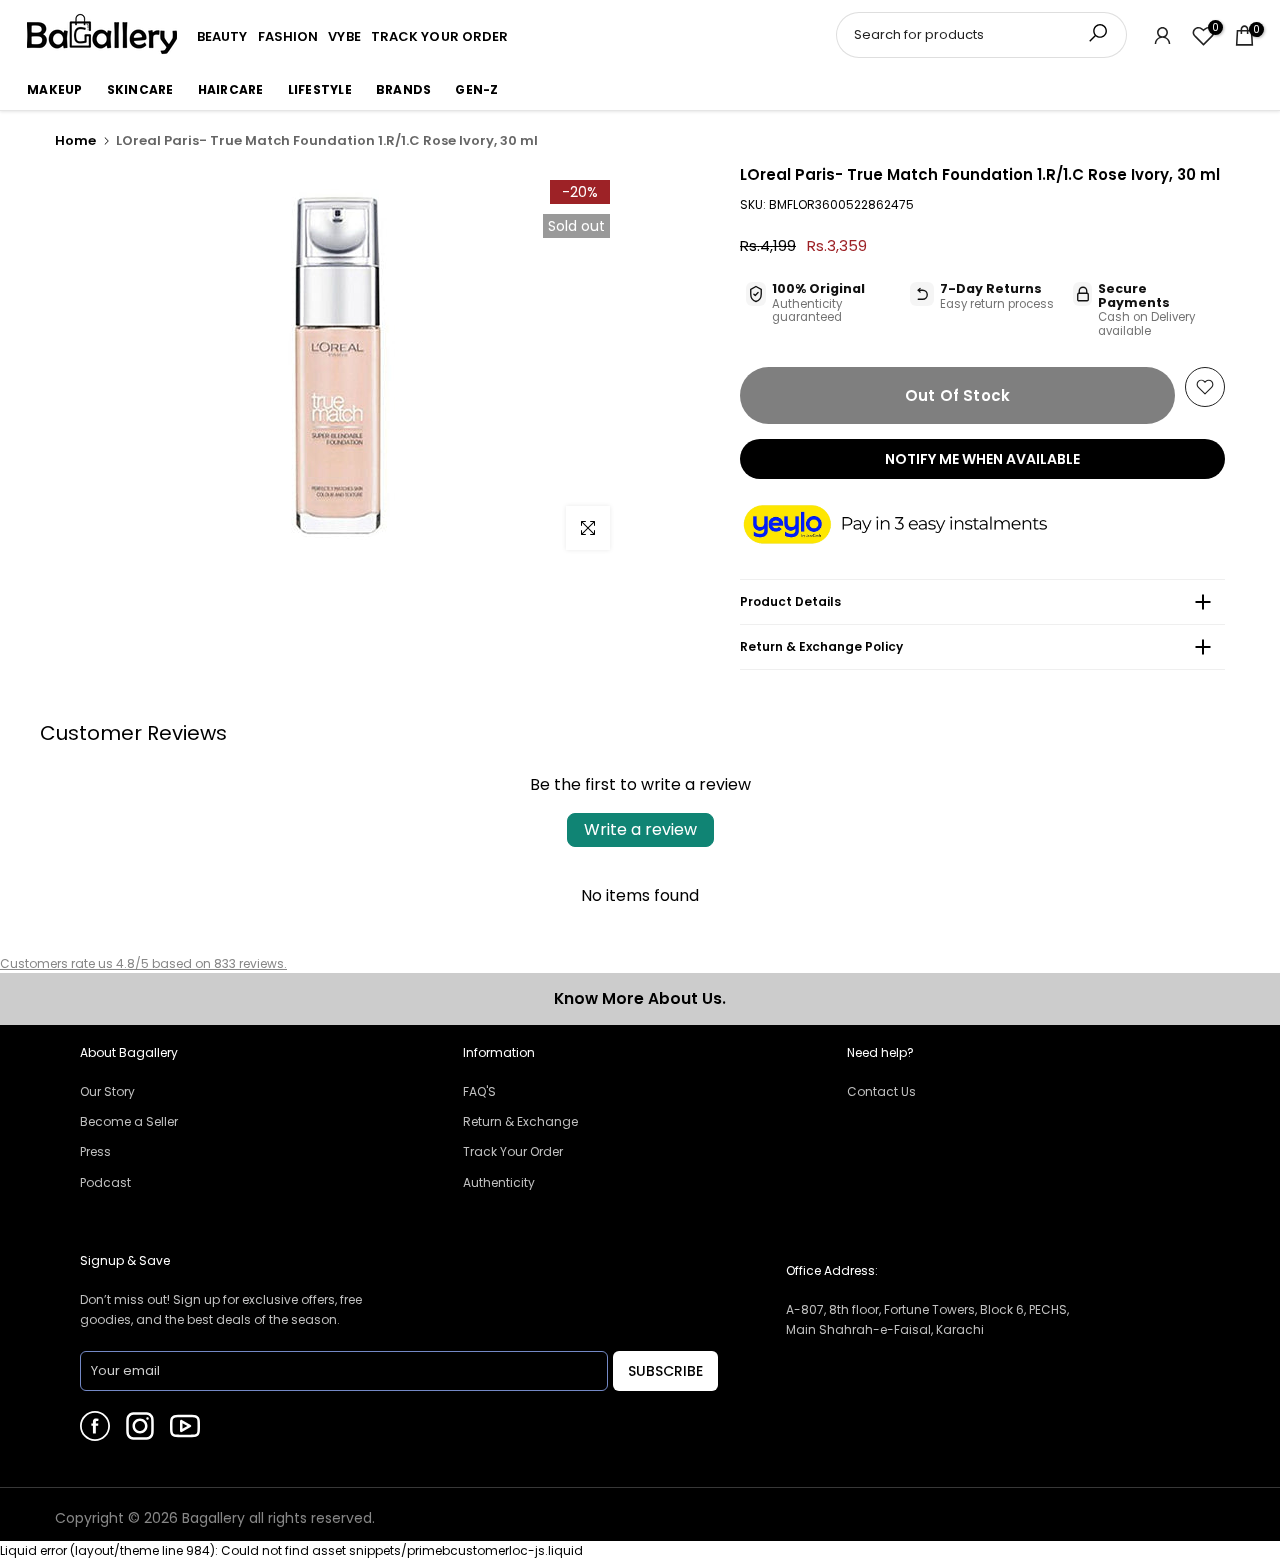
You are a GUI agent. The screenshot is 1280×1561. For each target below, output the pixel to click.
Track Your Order (513, 1151)
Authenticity (499, 1182)
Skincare (140, 89)
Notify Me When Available (982, 459)
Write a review (640, 829)
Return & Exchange (520, 1121)
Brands (404, 89)
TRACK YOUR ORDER (440, 36)
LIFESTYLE (320, 89)
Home (75, 140)
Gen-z (476, 89)
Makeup (55, 89)
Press (95, 1151)
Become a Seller (129, 1121)
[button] (915, 526)
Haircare (231, 89)
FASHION (288, 36)
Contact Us (881, 1091)
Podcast (105, 1182)
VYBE (344, 36)
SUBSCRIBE (665, 1371)
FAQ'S (479, 1091)
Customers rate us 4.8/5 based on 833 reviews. (143, 963)
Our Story (107, 1091)
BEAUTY (222, 36)
